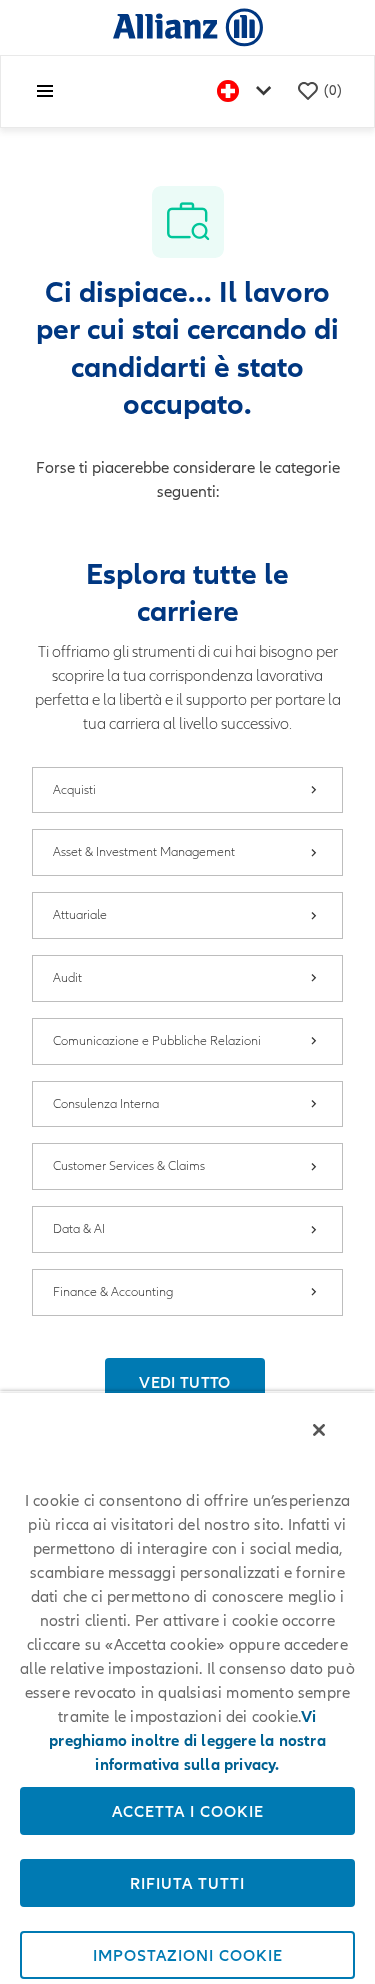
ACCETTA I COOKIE (188, 1811)
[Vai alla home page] (188, 26)
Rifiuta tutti (187, 1883)
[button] (184, 1382)
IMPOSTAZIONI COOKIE (188, 1955)
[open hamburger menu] (45, 91)
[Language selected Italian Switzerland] (248, 91)
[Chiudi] (319, 1430)
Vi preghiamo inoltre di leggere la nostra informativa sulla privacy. (187, 1741)
